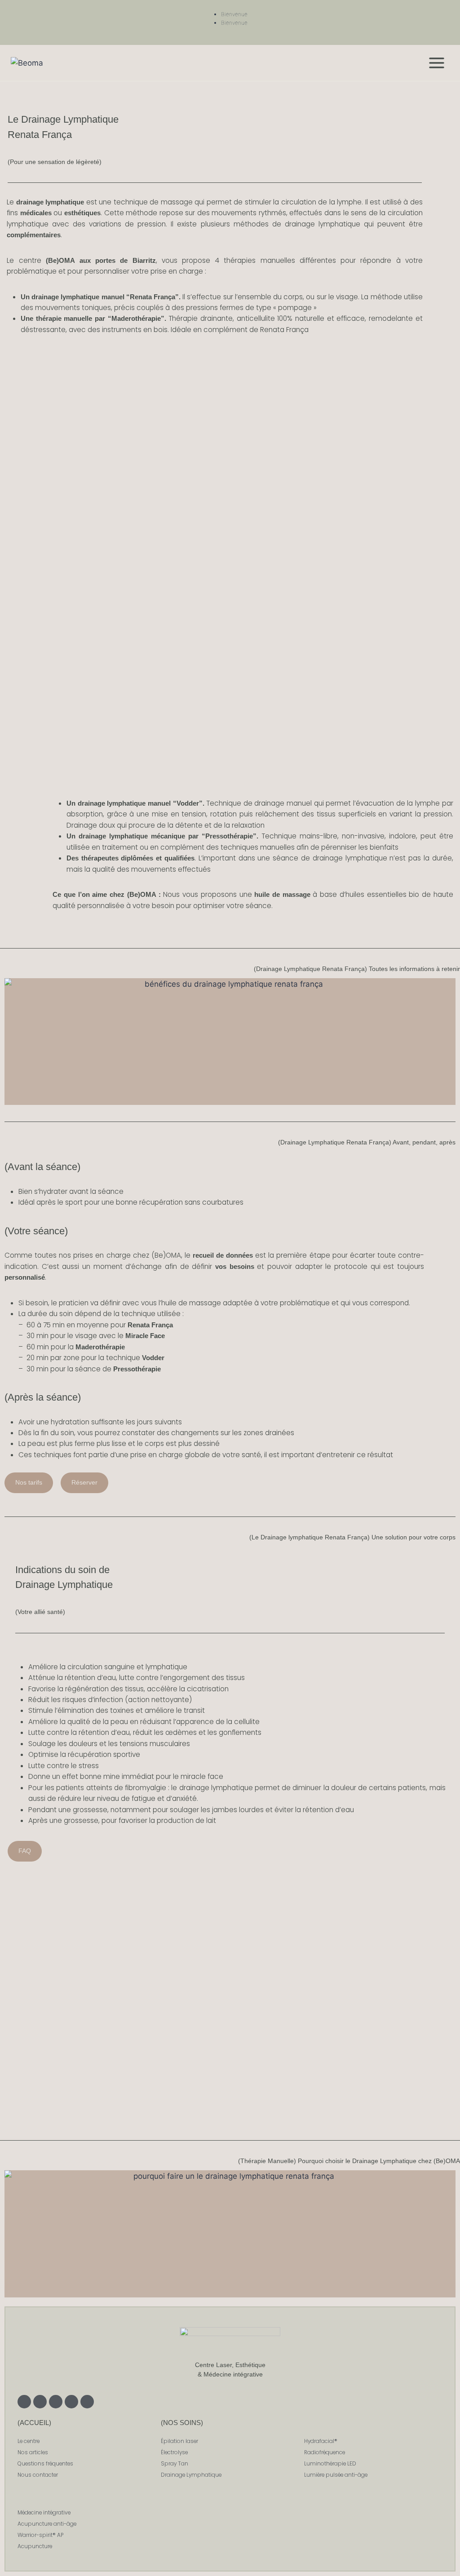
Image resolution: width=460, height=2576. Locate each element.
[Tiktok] (87, 2402)
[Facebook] (40, 2402)
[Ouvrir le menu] (436, 63)
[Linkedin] (56, 2402)
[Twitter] (71, 2402)
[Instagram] (24, 2402)
